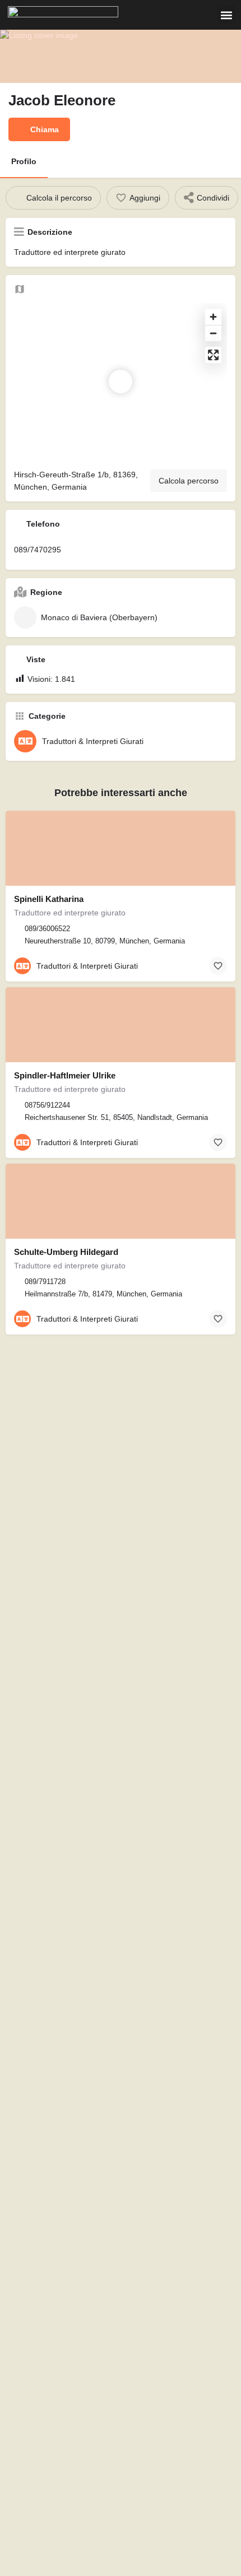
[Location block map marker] (121, 382)
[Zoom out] (213, 333)
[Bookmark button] (218, 966)
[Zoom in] (213, 317)
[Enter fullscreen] (213, 355)
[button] (226, 15)
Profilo (24, 161)
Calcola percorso (189, 481)
